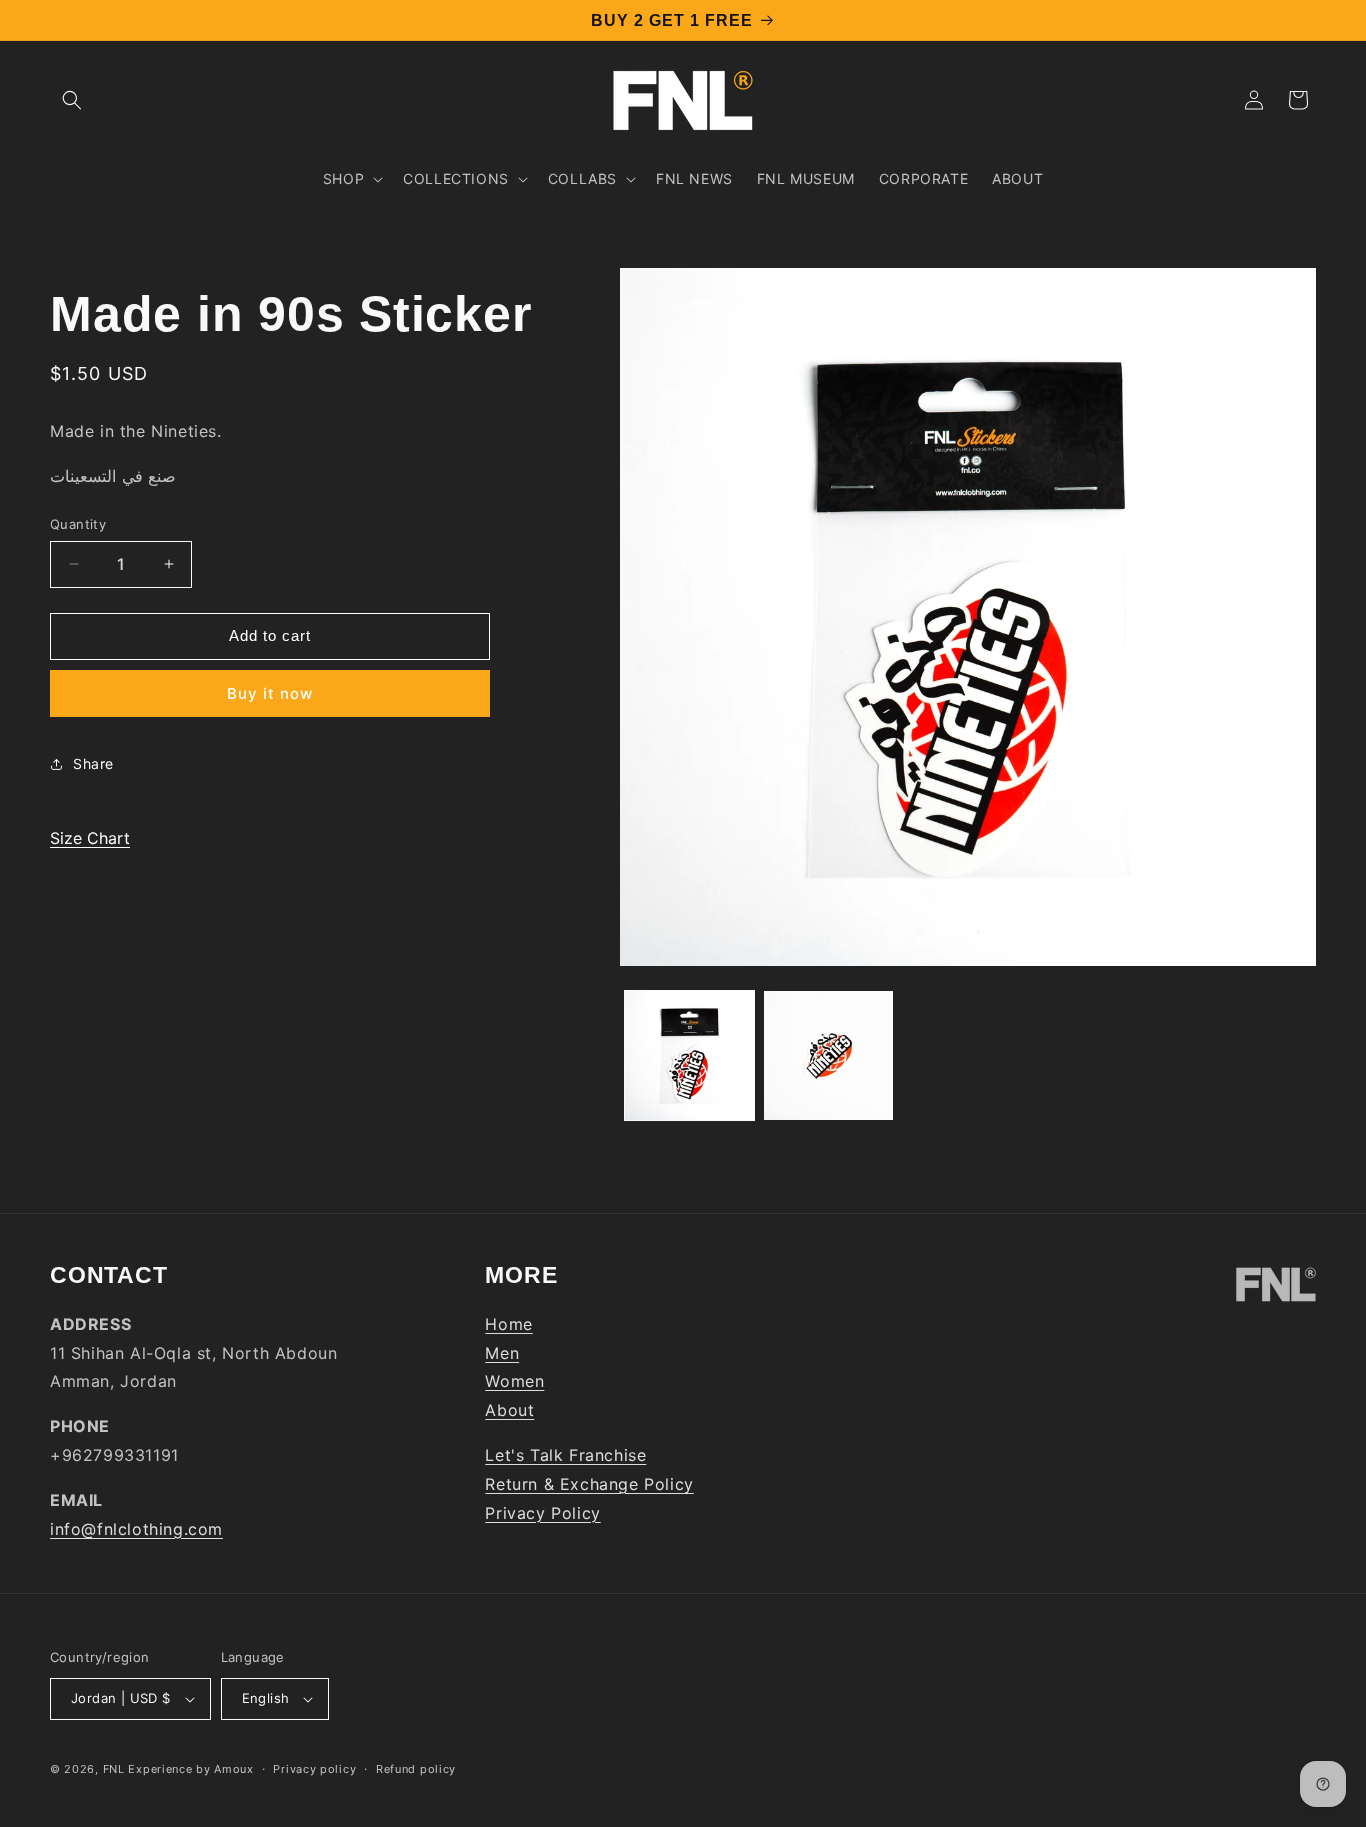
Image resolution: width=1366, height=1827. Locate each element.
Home (508, 1324)
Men (502, 1353)
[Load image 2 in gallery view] (828, 1055)
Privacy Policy (542, 1513)
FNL (114, 1769)
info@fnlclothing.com (136, 1529)
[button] (72, 100)
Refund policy (416, 1769)
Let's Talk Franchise (565, 1455)
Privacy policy (314, 1769)
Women (514, 1381)
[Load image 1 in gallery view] (689, 1055)
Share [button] (93, 763)
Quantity (78, 524)
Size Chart (90, 838)
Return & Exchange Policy (589, 1484)
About (509, 1410)
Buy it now (270, 693)
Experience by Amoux (190, 1769)
